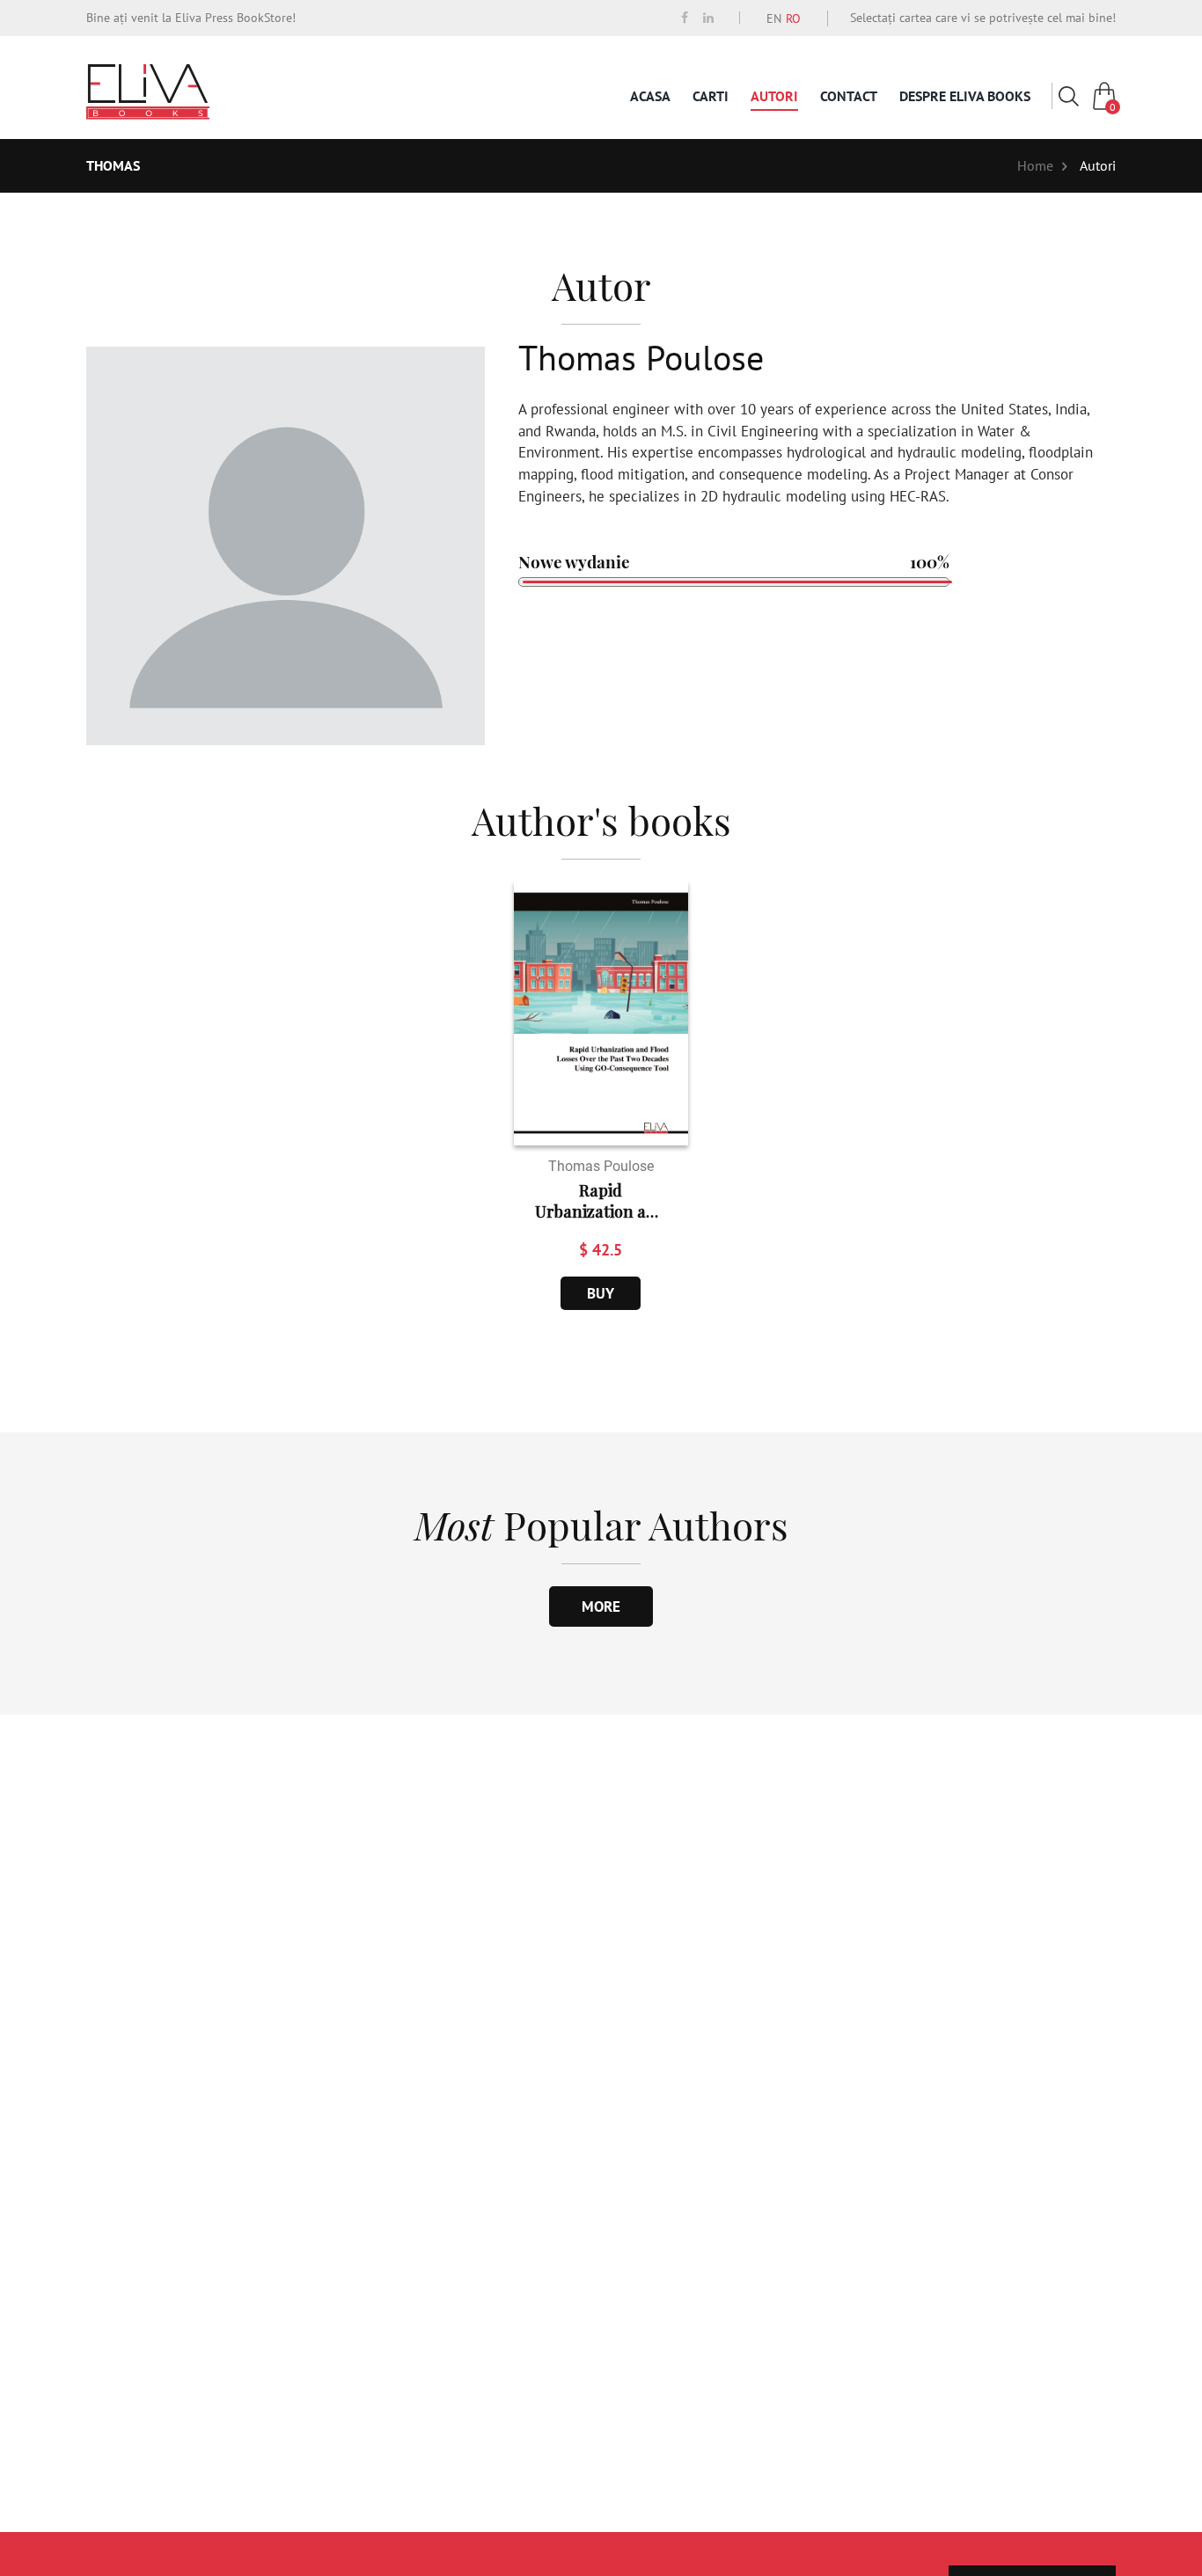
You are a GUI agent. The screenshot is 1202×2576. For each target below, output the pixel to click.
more (601, 1606)
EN (774, 18)
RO (793, 18)
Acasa (650, 96)
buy (601, 1293)
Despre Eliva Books (965, 96)
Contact (849, 96)
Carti (711, 96)
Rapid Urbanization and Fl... (601, 1201)
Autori (774, 96)
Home (1035, 165)
